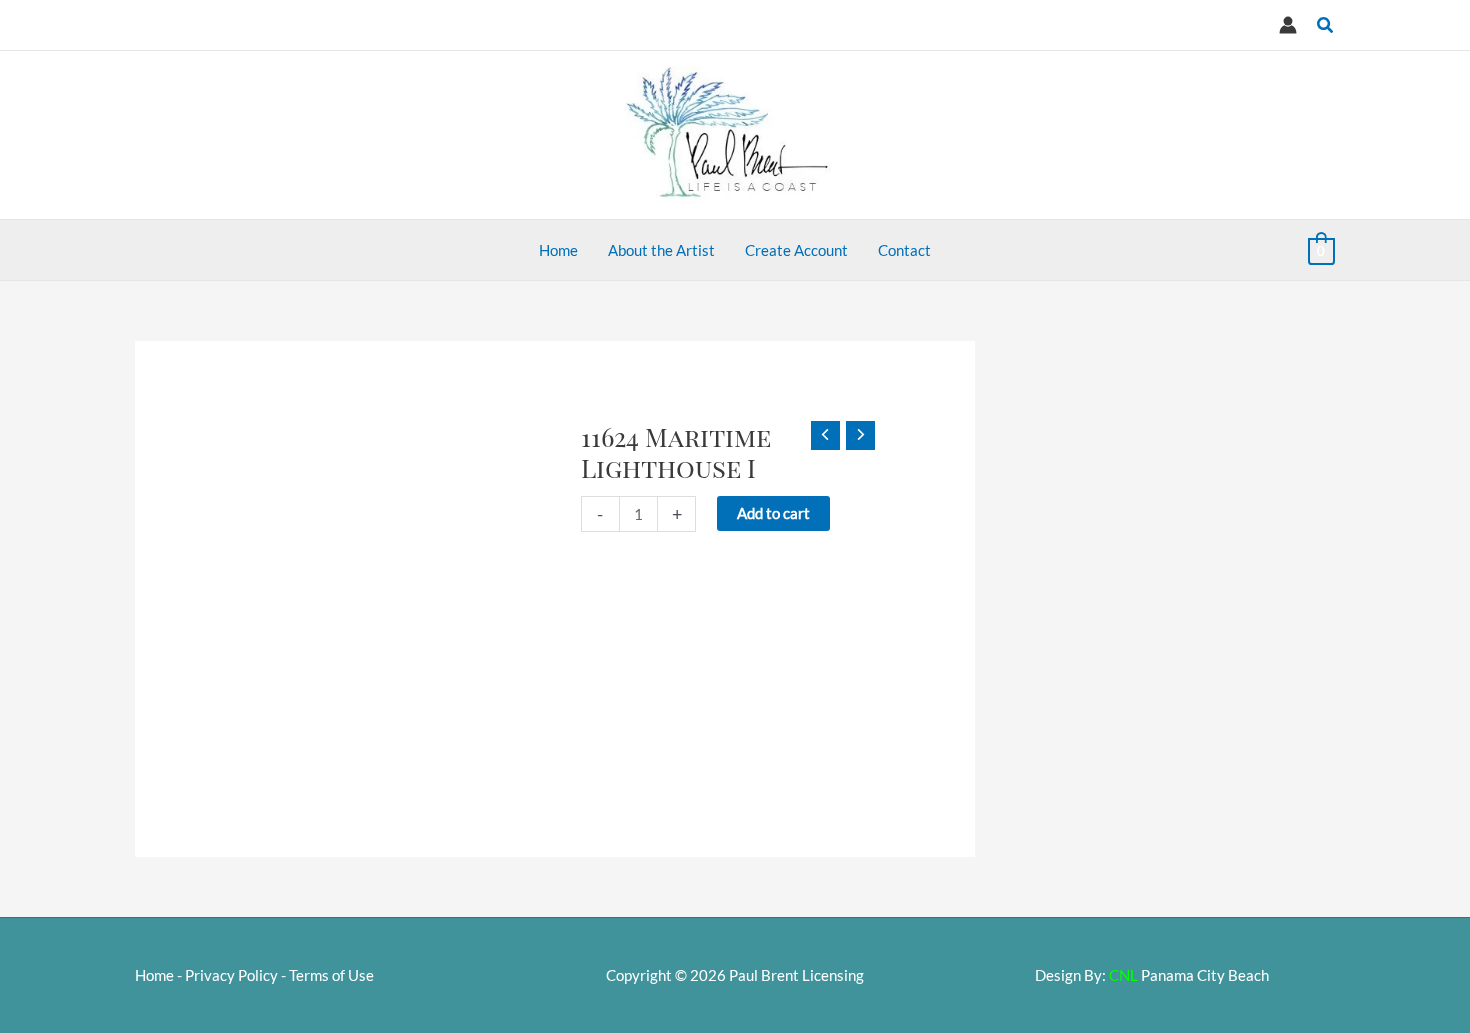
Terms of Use (331, 975)
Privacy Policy (231, 975)
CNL (1123, 975)
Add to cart (773, 513)
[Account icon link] (1288, 25)
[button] (1326, 25)
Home (154, 975)
